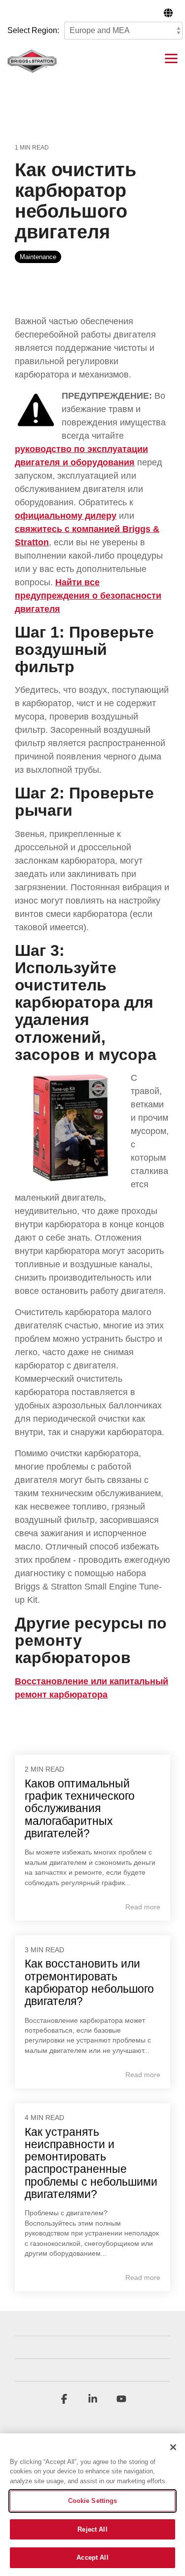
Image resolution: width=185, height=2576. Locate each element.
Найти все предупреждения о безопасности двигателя (88, 596)
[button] (171, 58)
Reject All (92, 2529)
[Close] (173, 2447)
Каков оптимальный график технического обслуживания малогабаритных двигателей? (80, 1808)
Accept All (92, 2557)
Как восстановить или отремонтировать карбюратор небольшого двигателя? (89, 1982)
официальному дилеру (66, 516)
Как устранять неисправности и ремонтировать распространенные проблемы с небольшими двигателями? (91, 2163)
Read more (143, 1907)
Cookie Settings (93, 2501)
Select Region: (33, 30)
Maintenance (38, 257)
